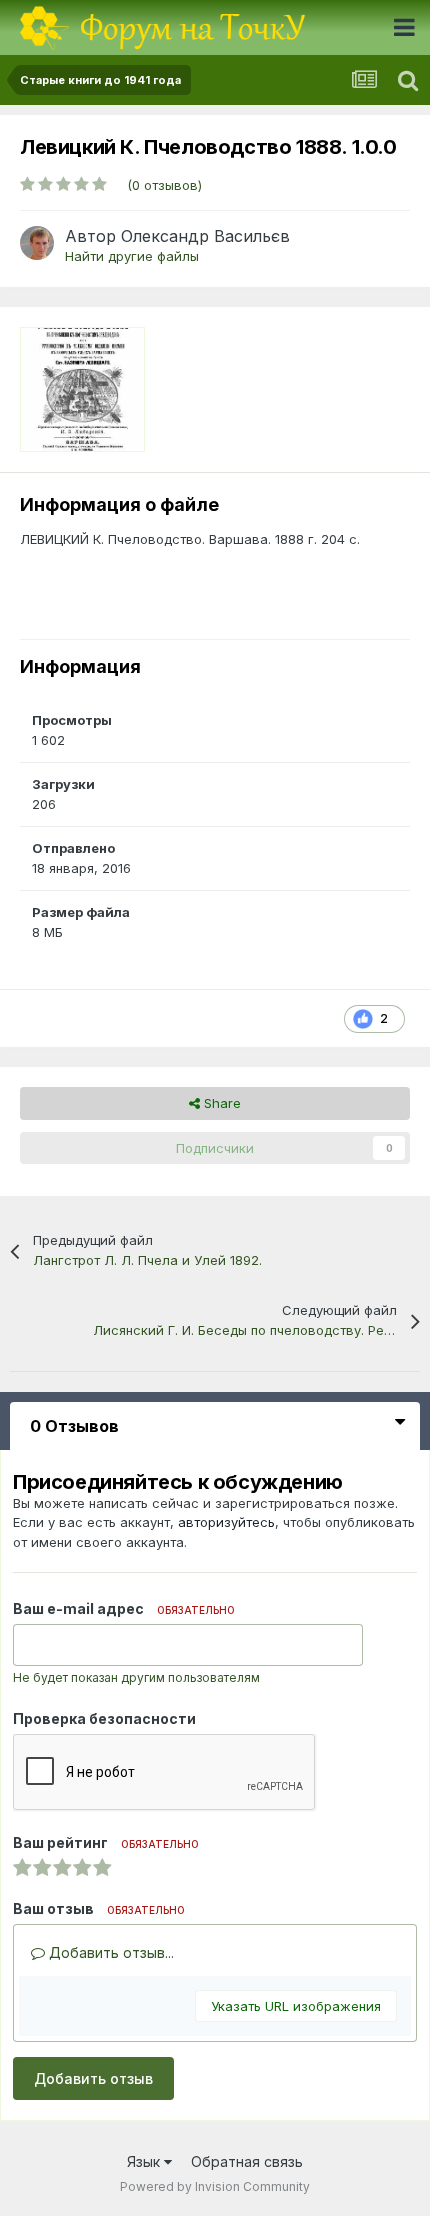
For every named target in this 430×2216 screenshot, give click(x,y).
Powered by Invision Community (215, 2186)
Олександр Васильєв (205, 236)
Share (220, 1103)
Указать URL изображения (296, 2006)
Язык (145, 2161)
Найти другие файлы (132, 256)
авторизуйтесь (226, 1522)
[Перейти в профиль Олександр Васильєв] (37, 243)
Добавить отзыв (93, 2078)
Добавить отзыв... (109, 1952)
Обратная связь (247, 2161)
